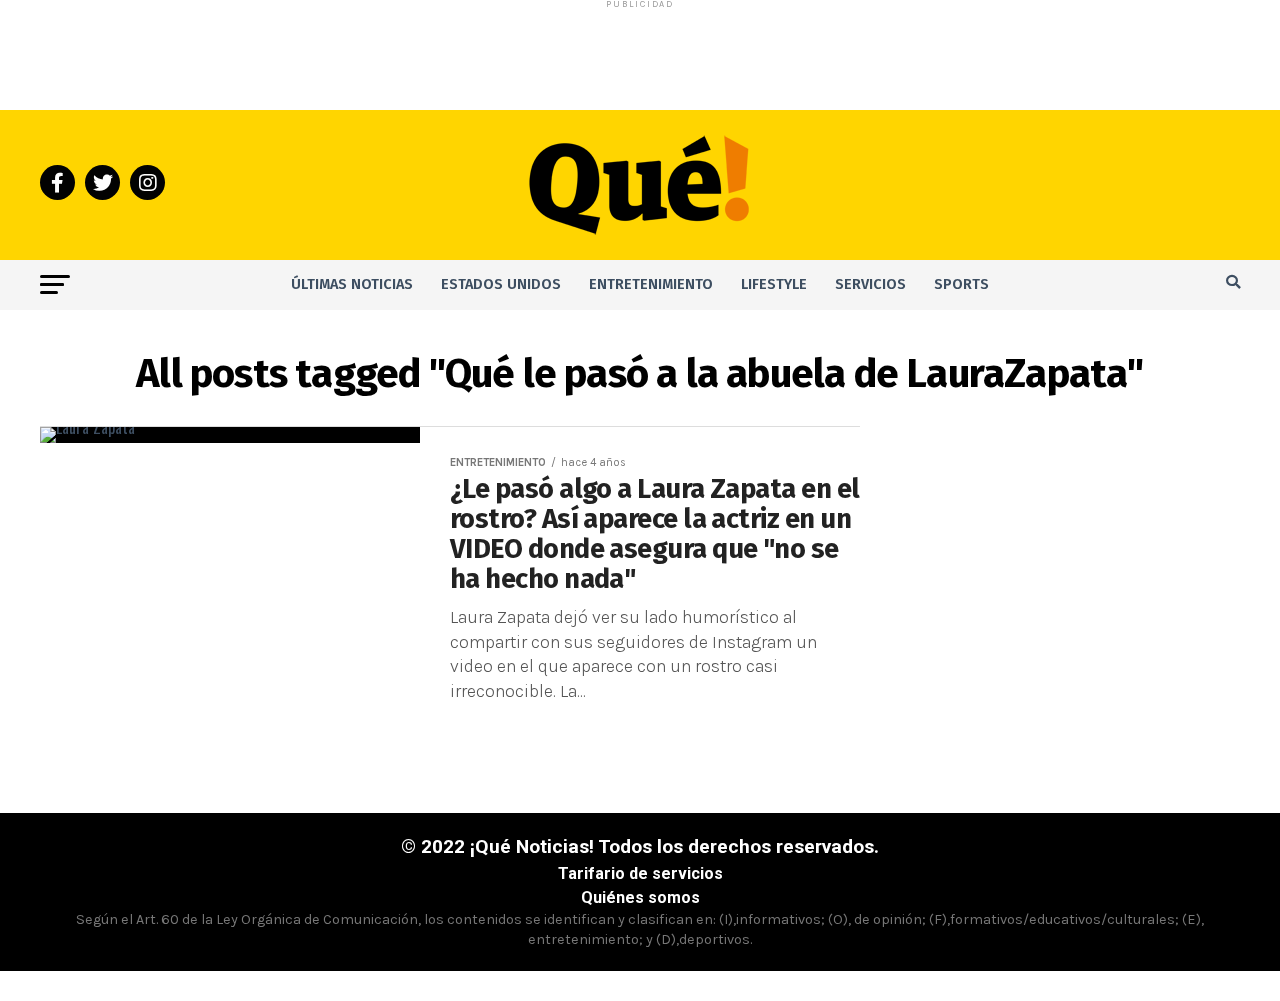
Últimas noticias (352, 284)
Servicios (870, 284)
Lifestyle (774, 284)
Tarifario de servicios (640, 873)
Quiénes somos (640, 897)
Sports (961, 284)
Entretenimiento (651, 284)
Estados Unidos (501, 284)
